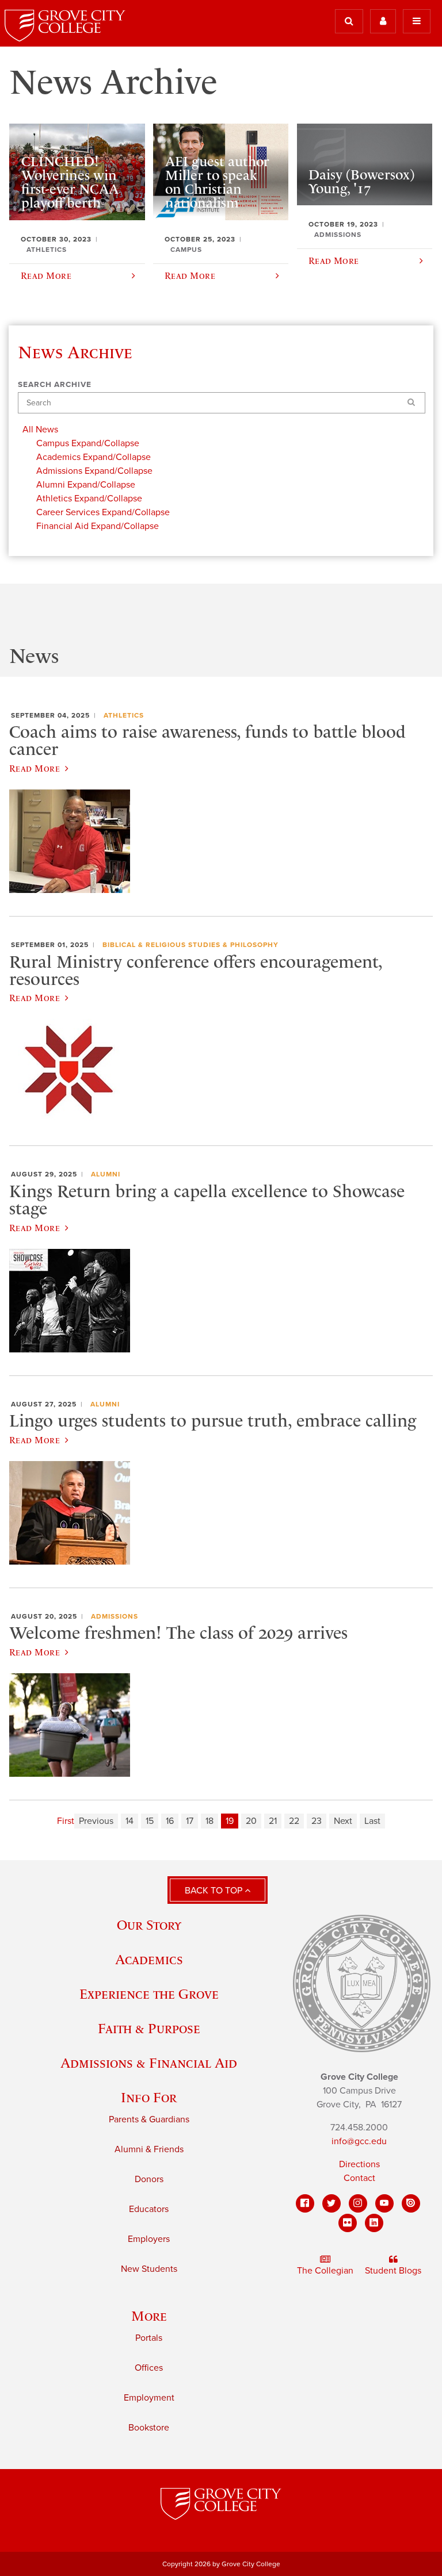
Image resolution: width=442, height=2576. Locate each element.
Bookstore (149, 2428)
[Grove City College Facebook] (305, 2203)
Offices (149, 2368)
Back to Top (215, 1891)
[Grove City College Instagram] (358, 2203)
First (66, 1821)
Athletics (124, 715)
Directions (359, 2164)
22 (294, 1821)
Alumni (106, 1174)
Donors (149, 2179)
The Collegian (325, 2271)
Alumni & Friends (149, 2149)
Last (372, 1821)
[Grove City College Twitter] (331, 2203)
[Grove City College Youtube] (384, 2203)
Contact (359, 2178)
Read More (35, 768)
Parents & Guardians (149, 2119)
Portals (149, 2338)
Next (343, 1821)
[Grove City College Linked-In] (374, 2223)
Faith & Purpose (149, 2028)
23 (317, 1821)
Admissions (115, 1616)
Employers (149, 2239)
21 (273, 1821)
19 (230, 1821)
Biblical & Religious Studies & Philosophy (190, 945)
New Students (149, 2269)
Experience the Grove (149, 1994)
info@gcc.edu (359, 2141)
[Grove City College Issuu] (411, 2203)
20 (251, 1821)
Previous (96, 1821)
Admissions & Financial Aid (149, 2063)
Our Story (149, 1925)
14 (129, 1821)
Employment (149, 2398)
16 (170, 1821)
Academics (149, 1959)
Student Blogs (393, 2271)
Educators (149, 2209)
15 (150, 1821)
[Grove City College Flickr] (348, 2223)
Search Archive (55, 385)
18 (209, 1821)
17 (190, 1821)
